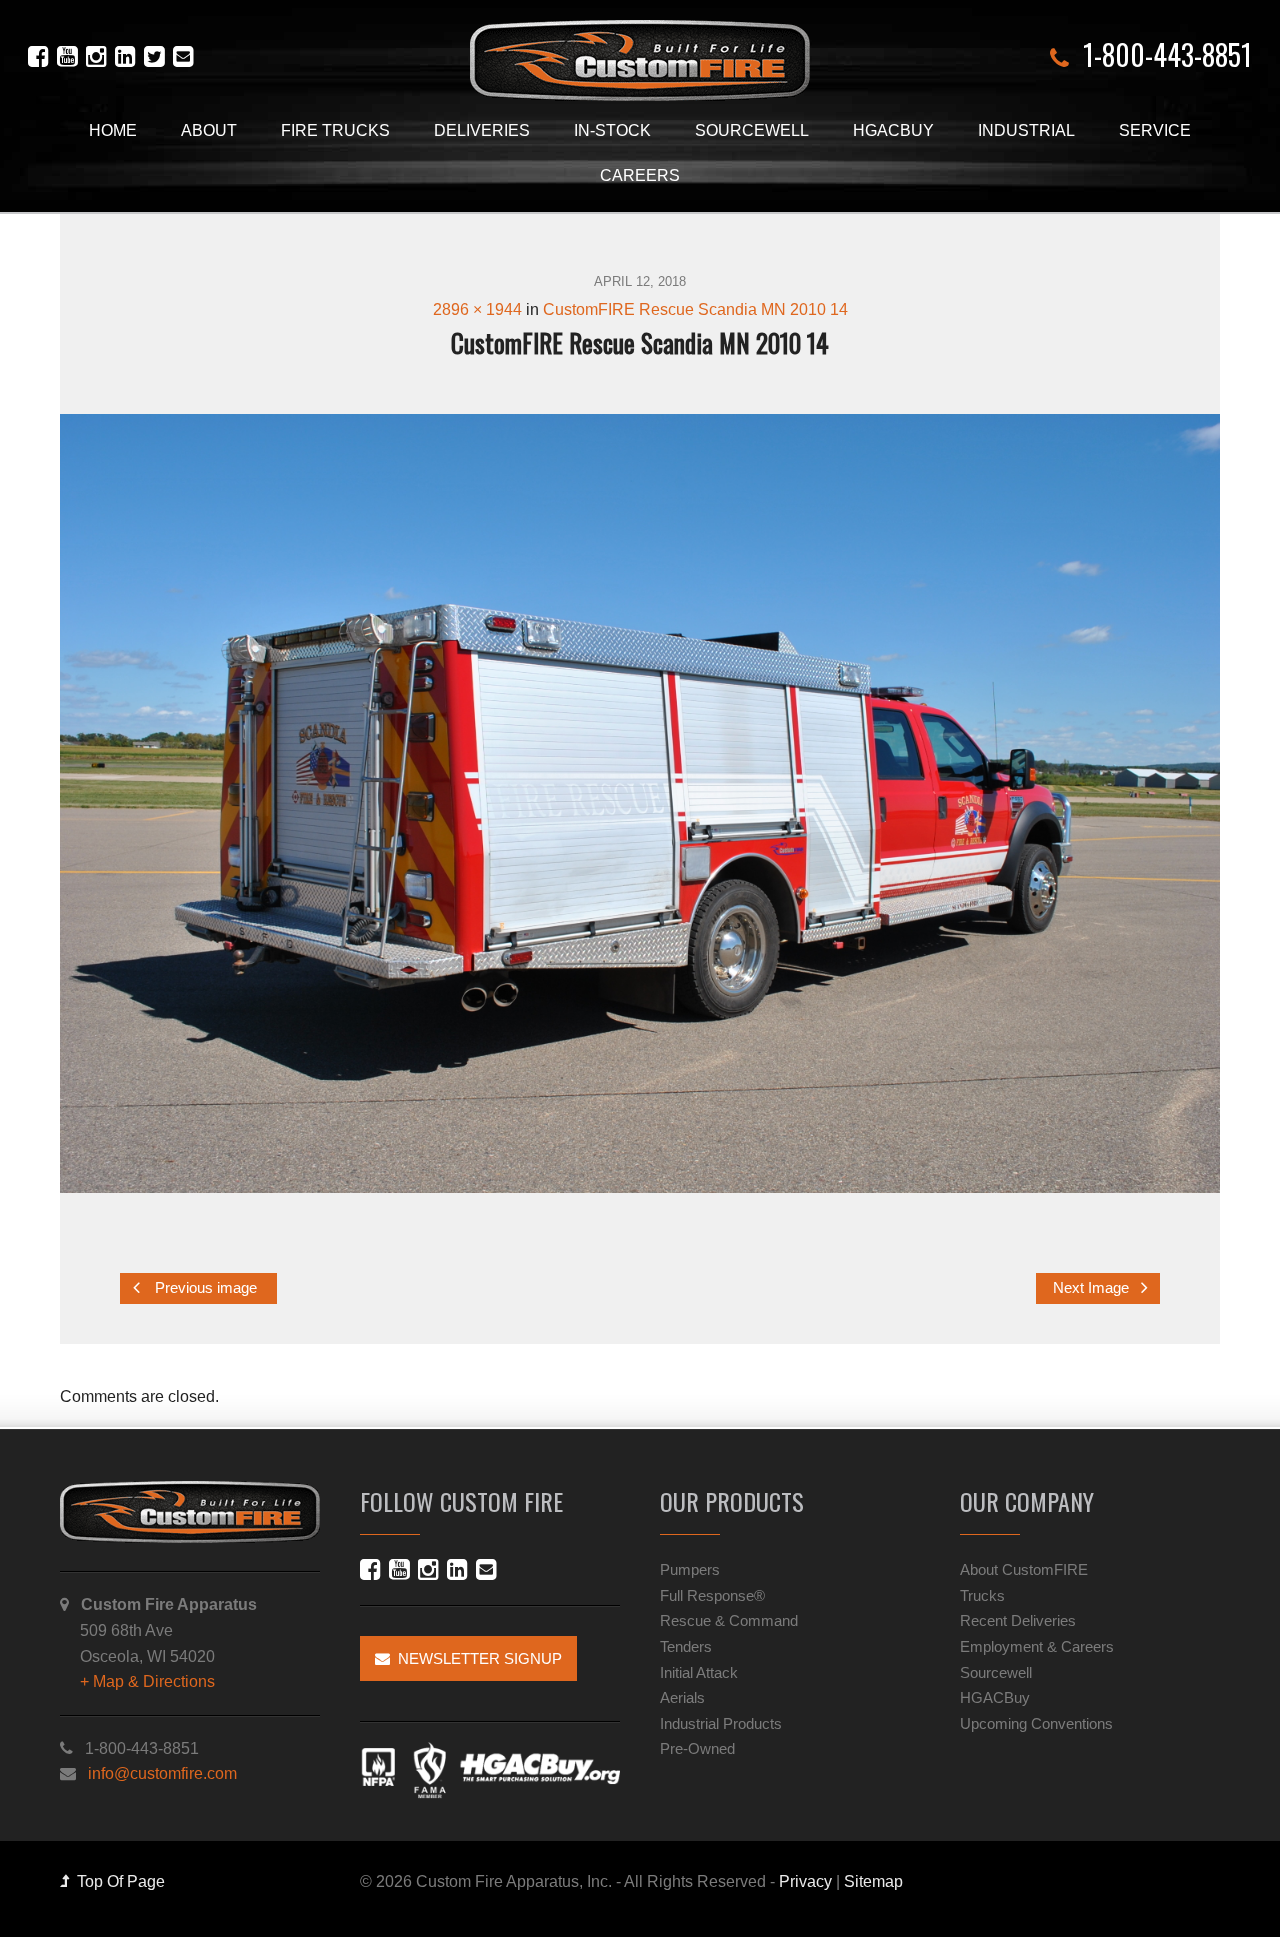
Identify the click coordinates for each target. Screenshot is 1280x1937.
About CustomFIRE (1024, 1569)
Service (1155, 130)
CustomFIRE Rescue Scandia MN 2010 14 (695, 309)
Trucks (982, 1595)
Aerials (682, 1697)
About (209, 130)
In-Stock (612, 130)
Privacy (805, 1881)
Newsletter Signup (476, 1658)
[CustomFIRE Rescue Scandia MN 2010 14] (640, 803)
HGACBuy (893, 130)
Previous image (204, 1288)
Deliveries (482, 130)
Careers (640, 175)
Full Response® (712, 1595)
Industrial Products (721, 1723)
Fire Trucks (335, 130)
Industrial (1026, 130)
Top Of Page (117, 1881)
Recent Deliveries (1018, 1620)
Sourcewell (752, 130)
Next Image (1093, 1288)
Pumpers (690, 1569)
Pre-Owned (697, 1748)
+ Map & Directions (147, 1681)
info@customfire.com (162, 1773)
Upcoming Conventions (1036, 1723)
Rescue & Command (729, 1620)
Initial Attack (699, 1672)
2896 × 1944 (477, 309)
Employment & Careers (1037, 1646)
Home (113, 130)
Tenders (686, 1646)
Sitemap (873, 1881)
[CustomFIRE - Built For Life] (640, 60)
